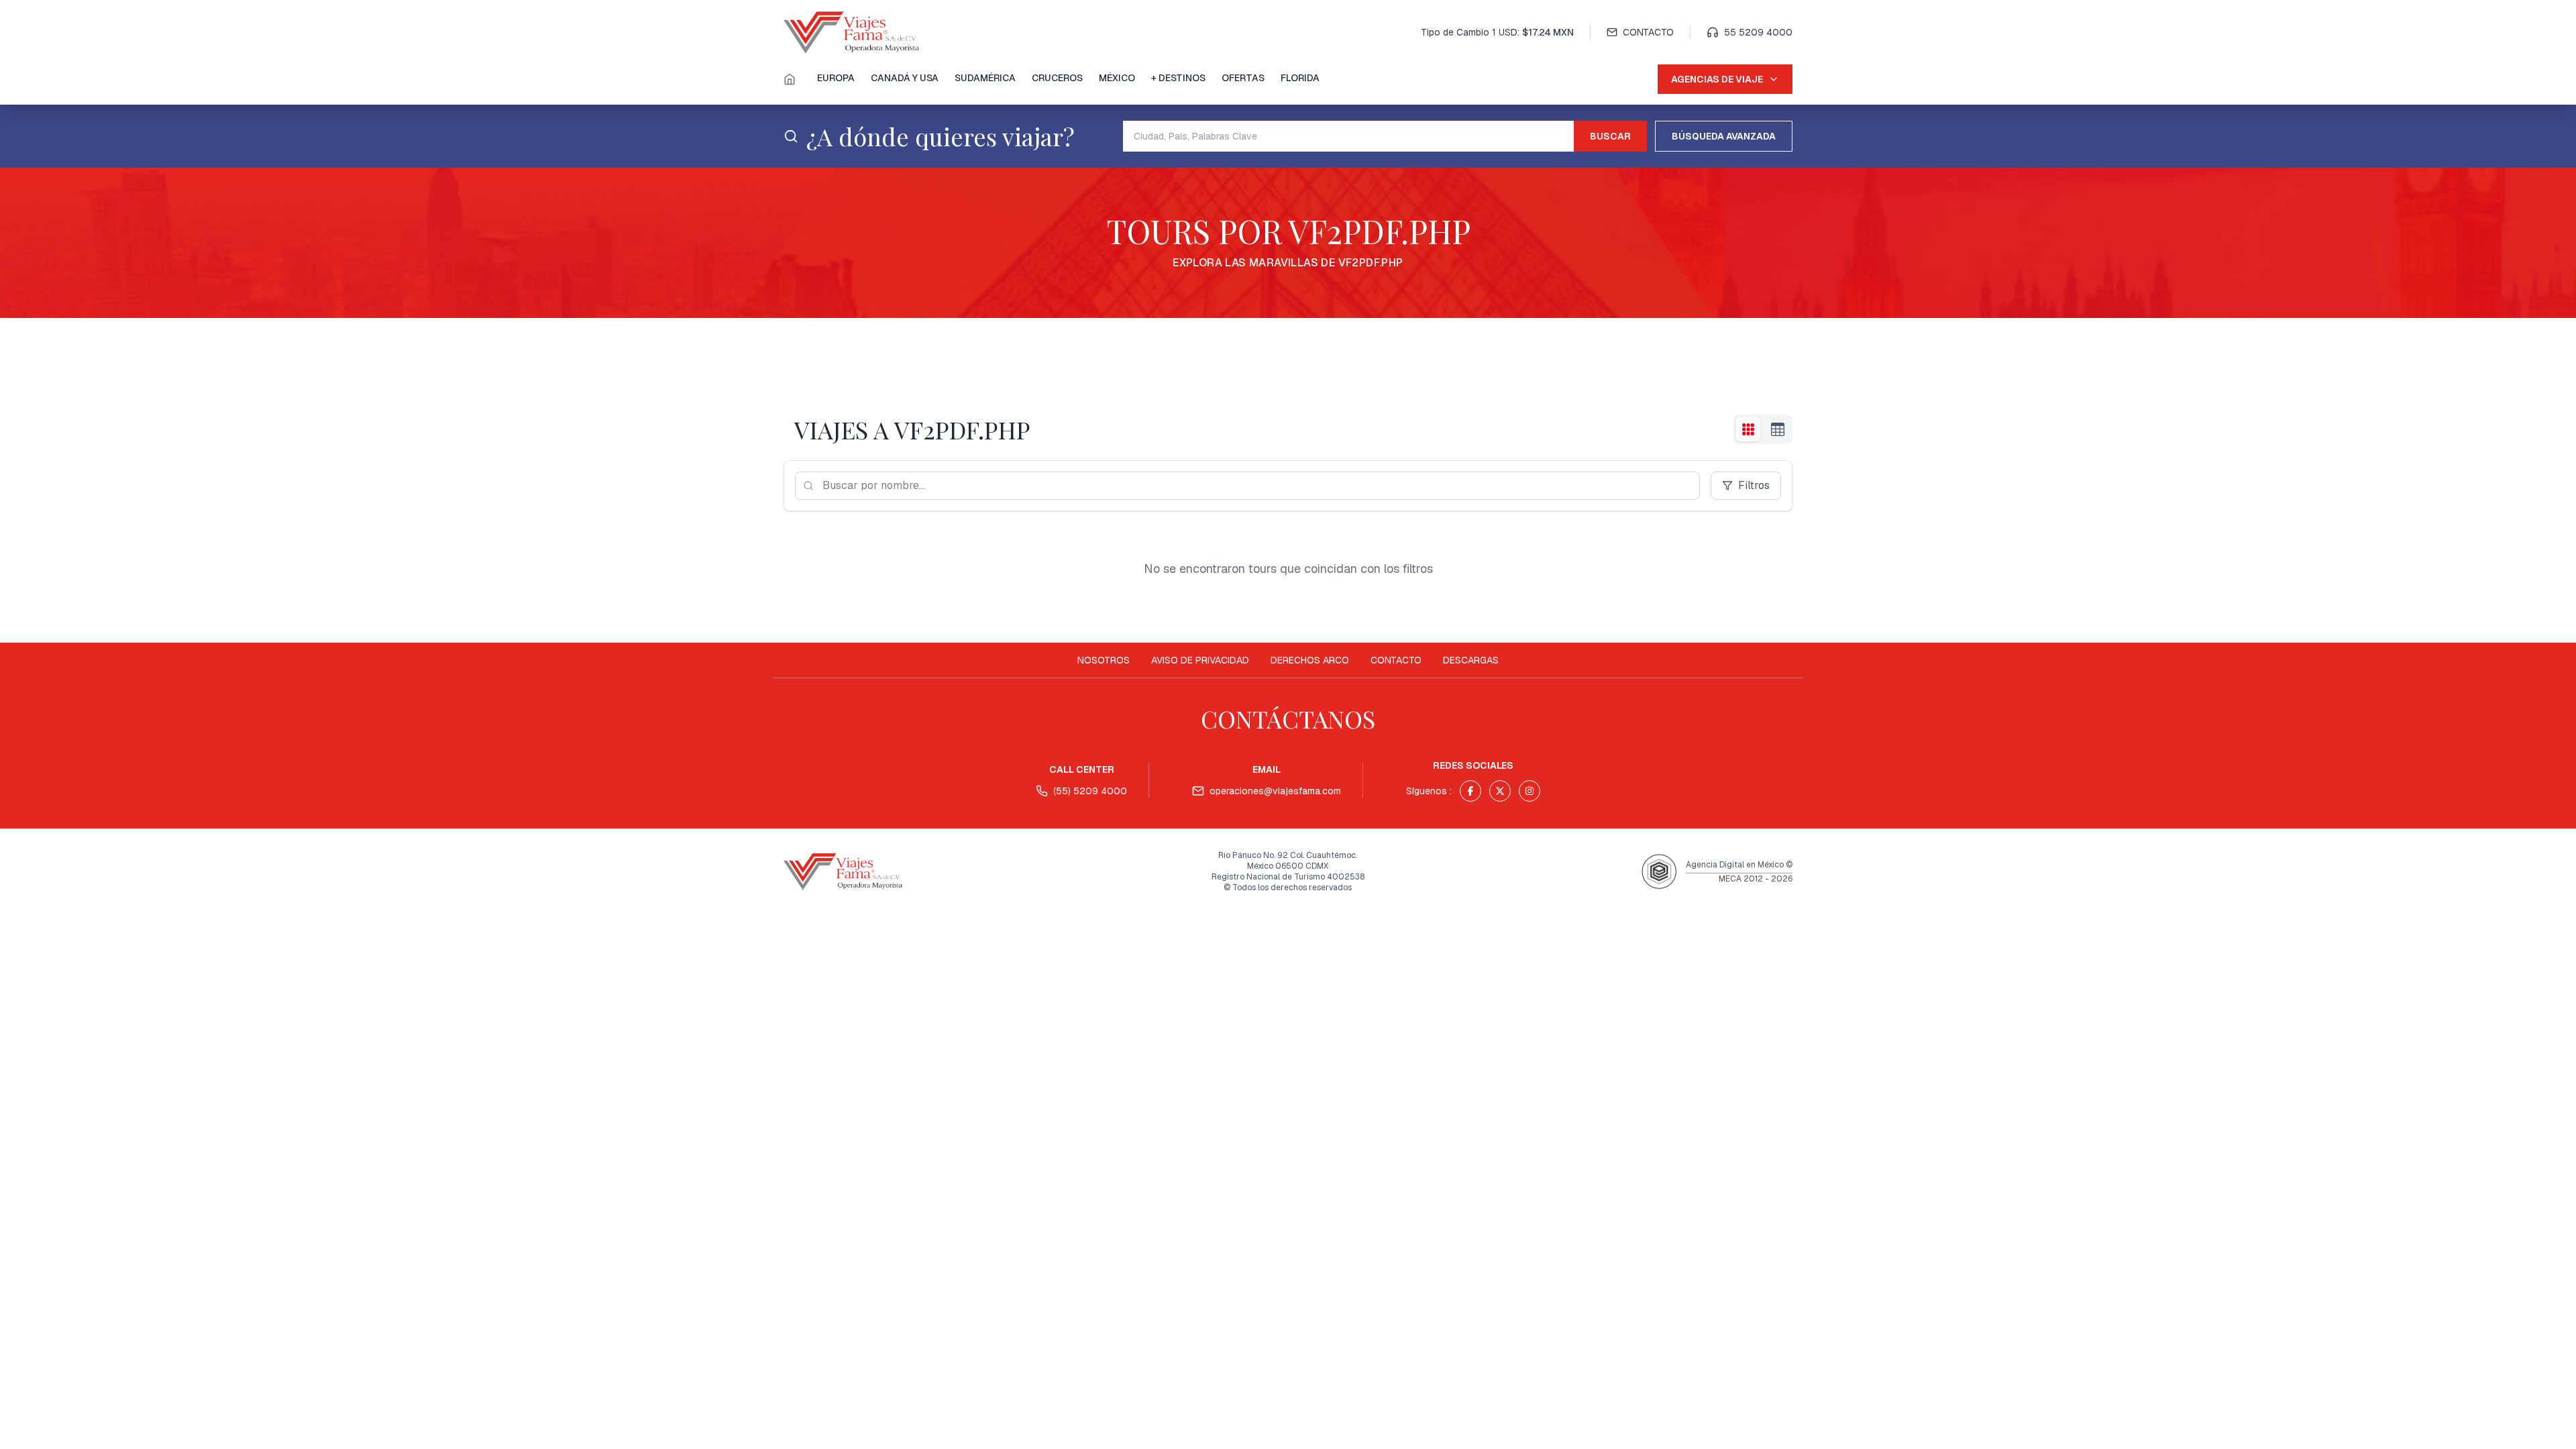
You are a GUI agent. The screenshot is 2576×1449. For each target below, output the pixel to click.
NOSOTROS (1104, 660)
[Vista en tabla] (1778, 429)
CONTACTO (1648, 32)
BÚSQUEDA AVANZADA (1724, 136)
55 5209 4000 (1758, 32)
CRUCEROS (1057, 78)
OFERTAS (1243, 78)
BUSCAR (1610, 136)
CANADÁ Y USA (905, 78)
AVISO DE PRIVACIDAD (1200, 660)
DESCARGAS (1471, 660)
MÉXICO (1117, 78)
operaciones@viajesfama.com (1275, 791)
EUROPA (836, 78)
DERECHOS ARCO (1310, 660)
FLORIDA (1300, 78)
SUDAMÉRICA (985, 78)
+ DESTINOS (1178, 78)
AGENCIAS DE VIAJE (1717, 79)
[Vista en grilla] (1748, 429)
